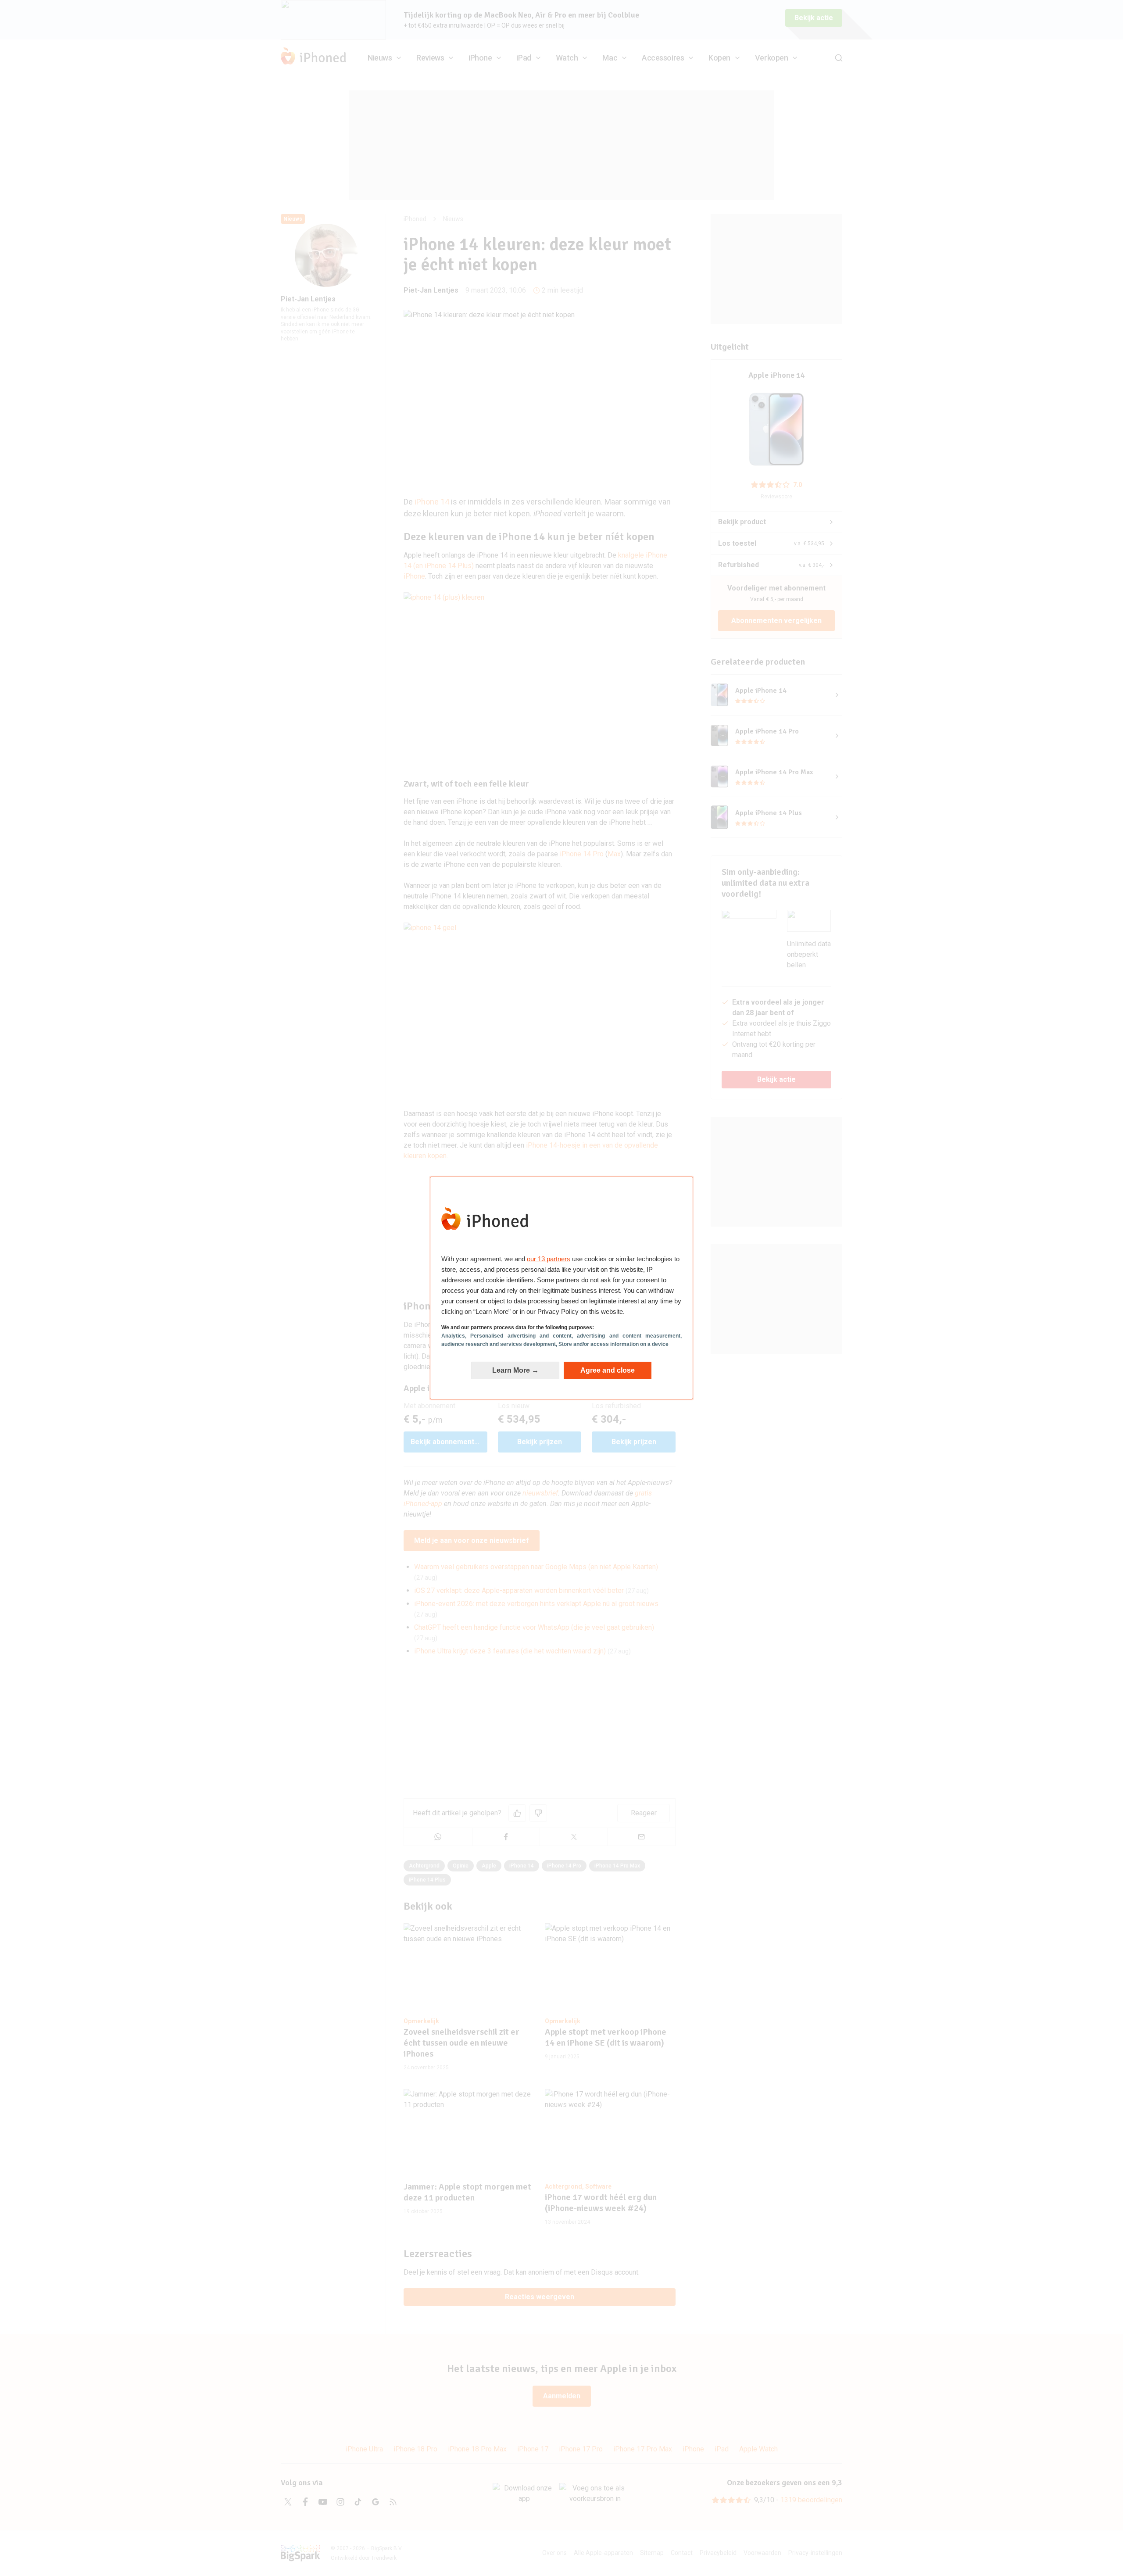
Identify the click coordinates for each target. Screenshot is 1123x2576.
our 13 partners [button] (549, 1259)
